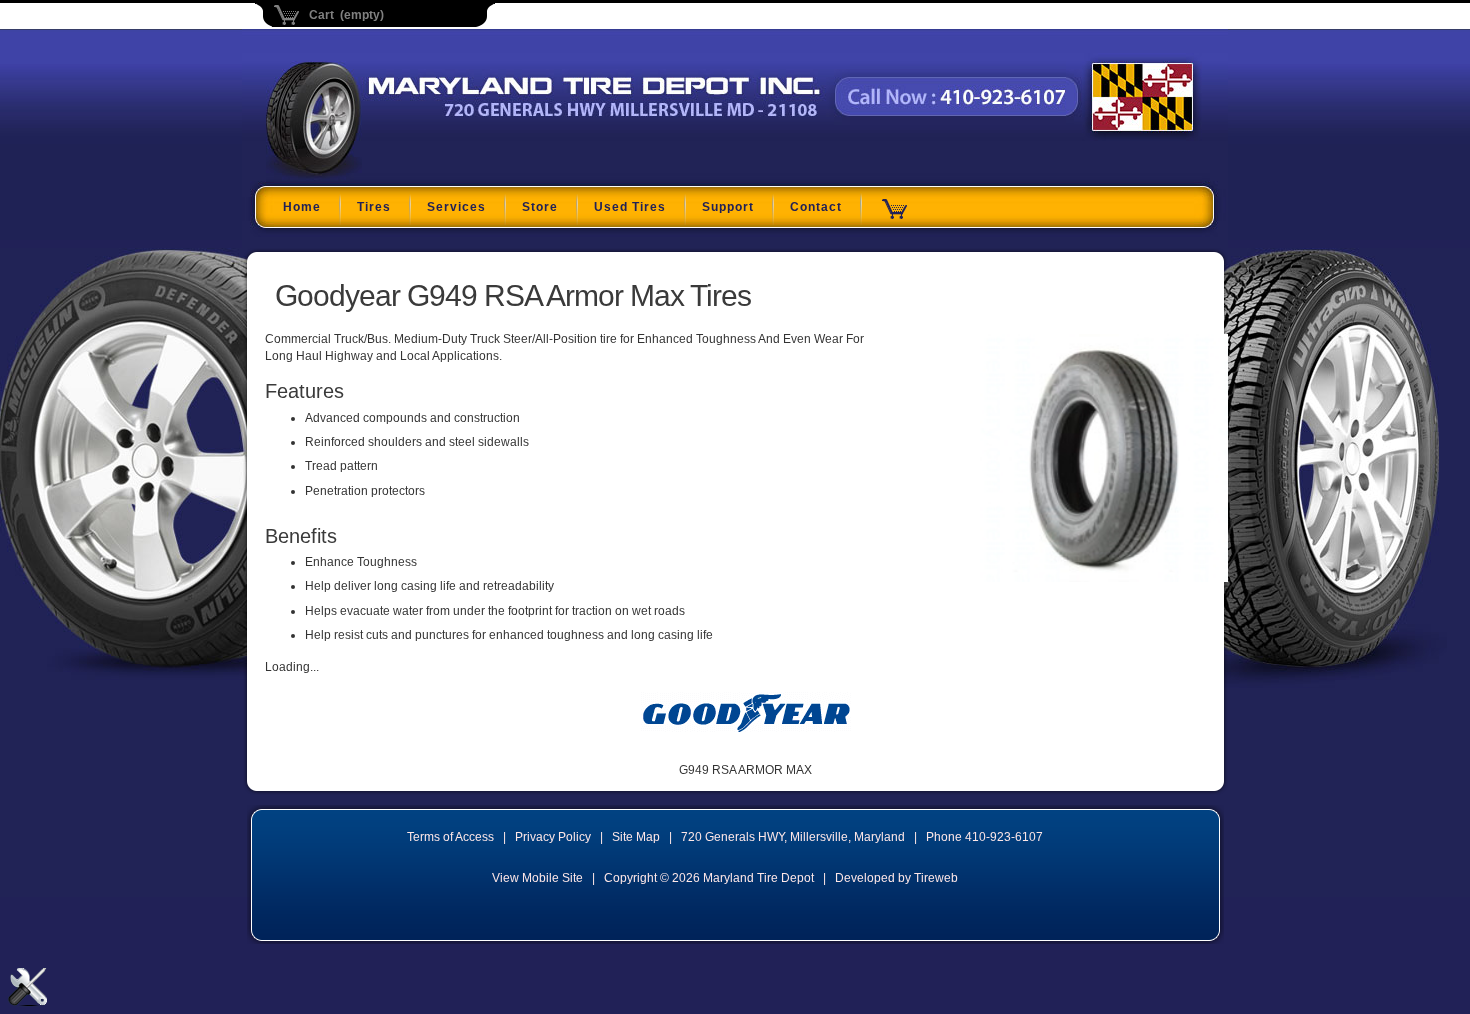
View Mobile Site (537, 878)
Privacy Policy (553, 837)
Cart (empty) (346, 15)
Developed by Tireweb (896, 878)
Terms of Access (450, 837)
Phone (984, 837)
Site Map (636, 837)
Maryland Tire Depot (391, 174)
